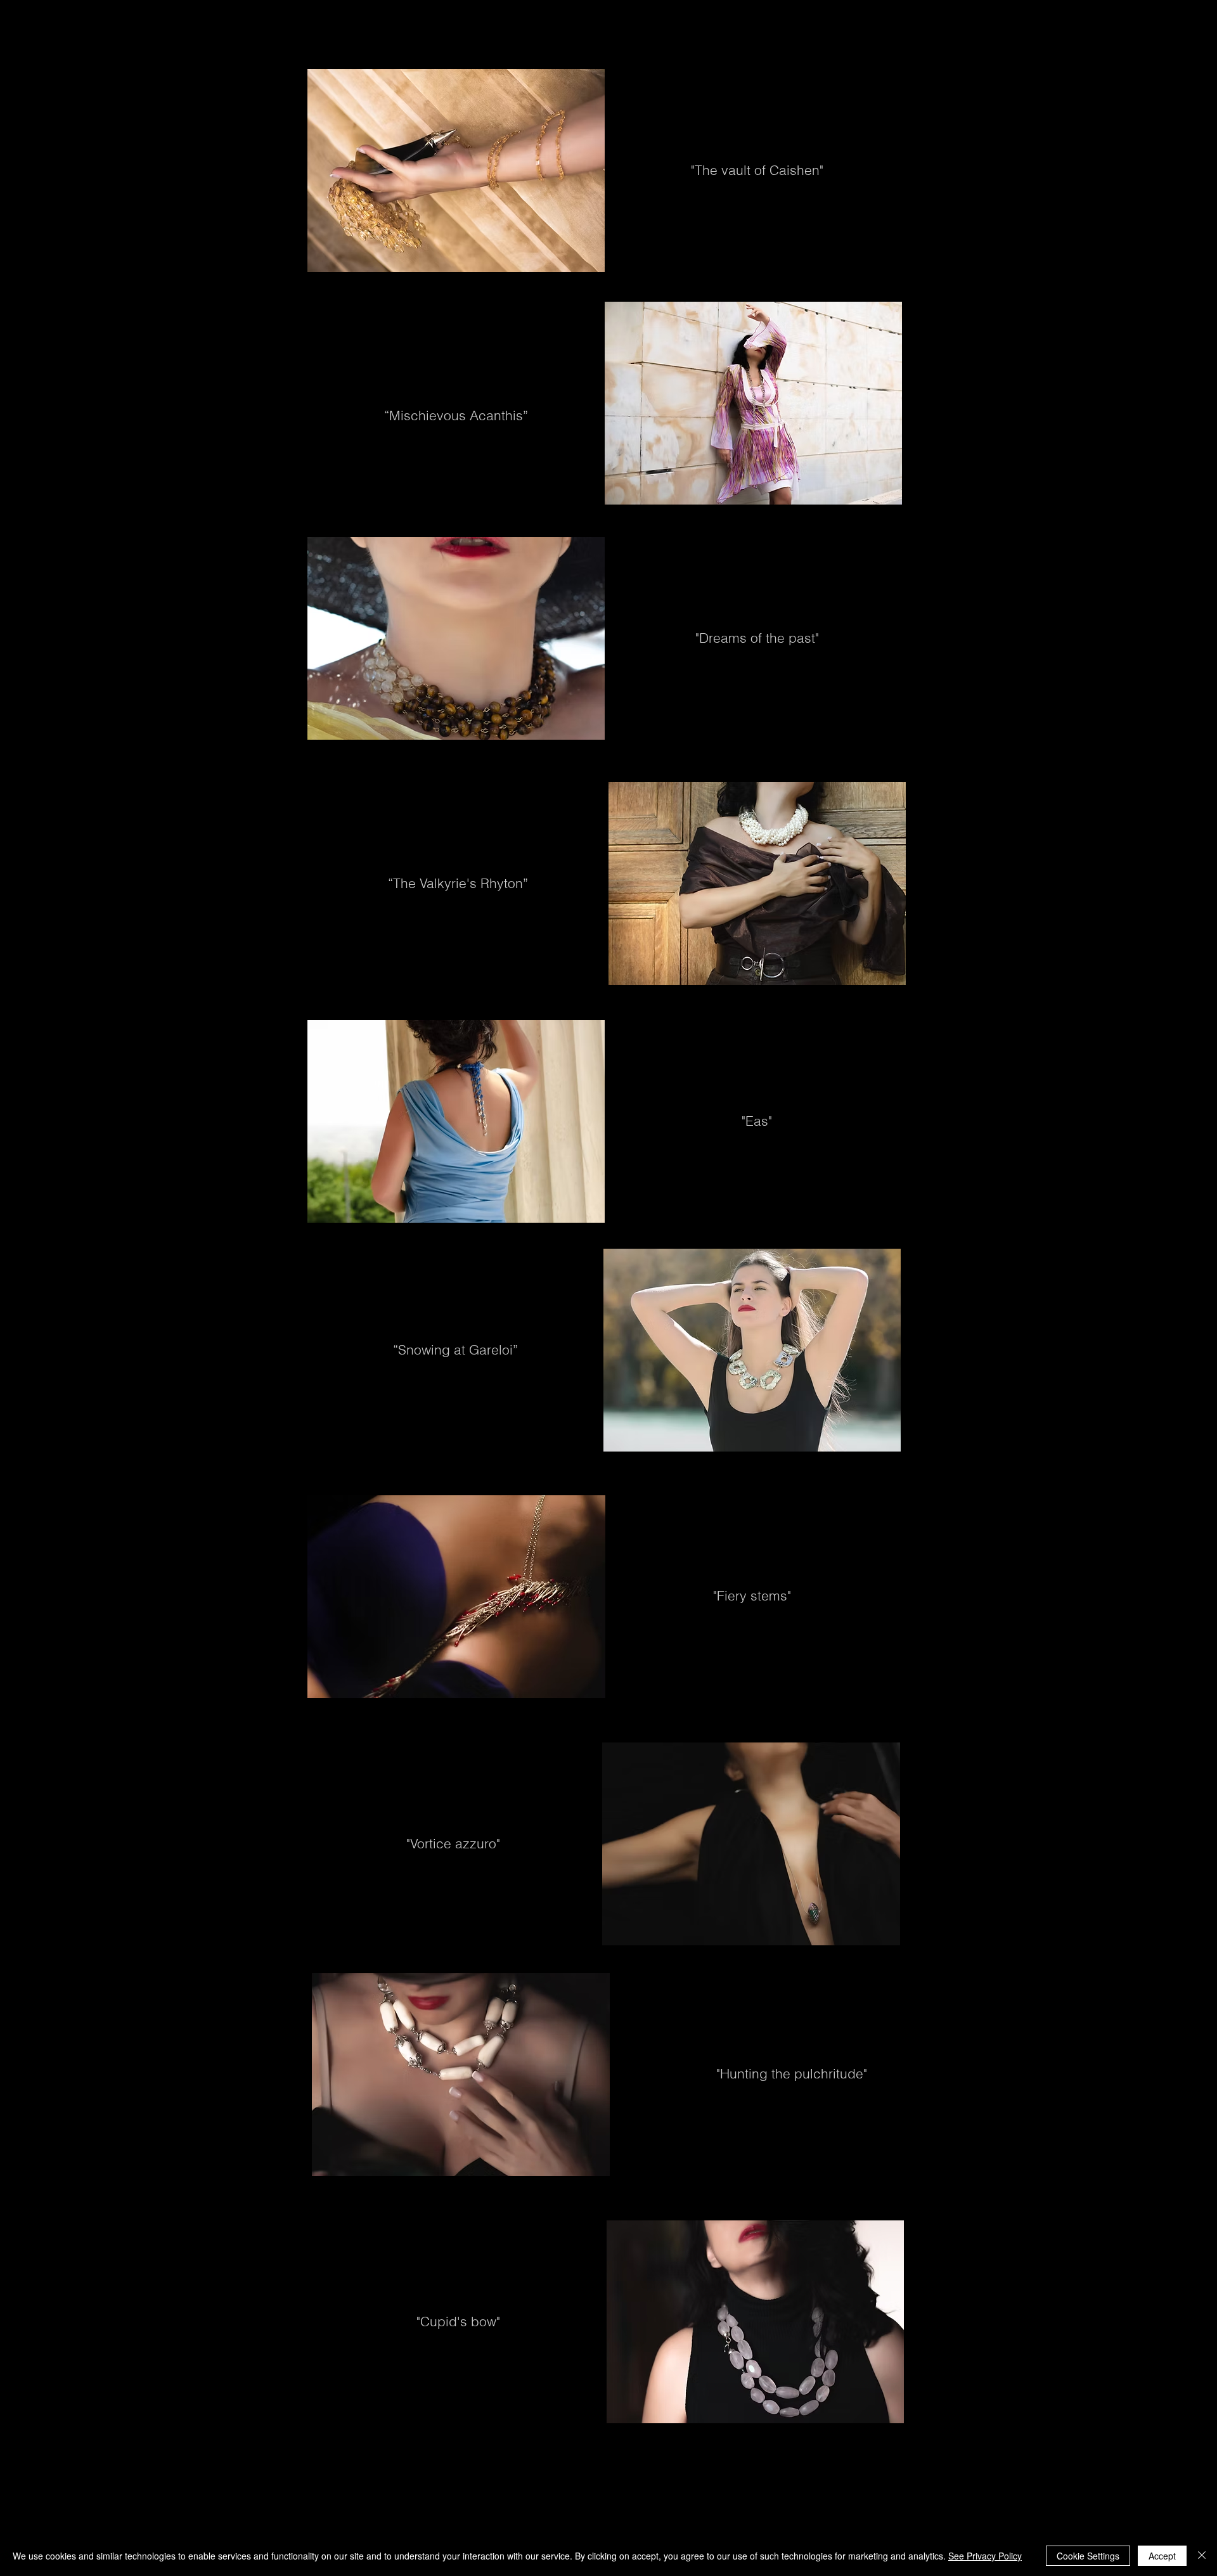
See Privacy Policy (985, 2556)
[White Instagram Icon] (824, 2474)
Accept (1162, 2556)
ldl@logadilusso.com (912, 2474)
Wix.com (999, 2529)
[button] (445, 16)
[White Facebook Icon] (806, 2474)
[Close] (1202, 2556)
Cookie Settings (1088, 2556)
